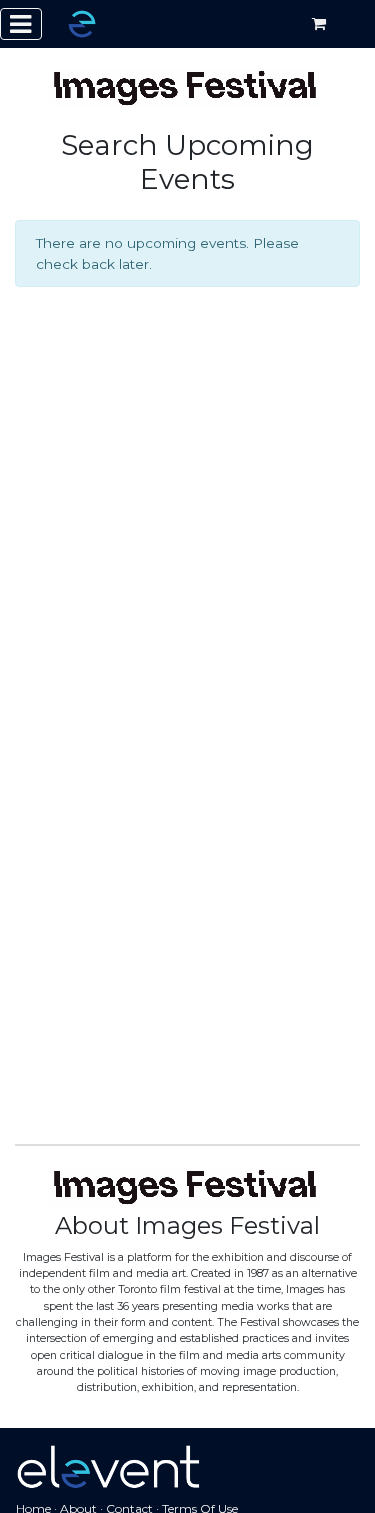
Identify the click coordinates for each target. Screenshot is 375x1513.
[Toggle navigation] (21, 24)
